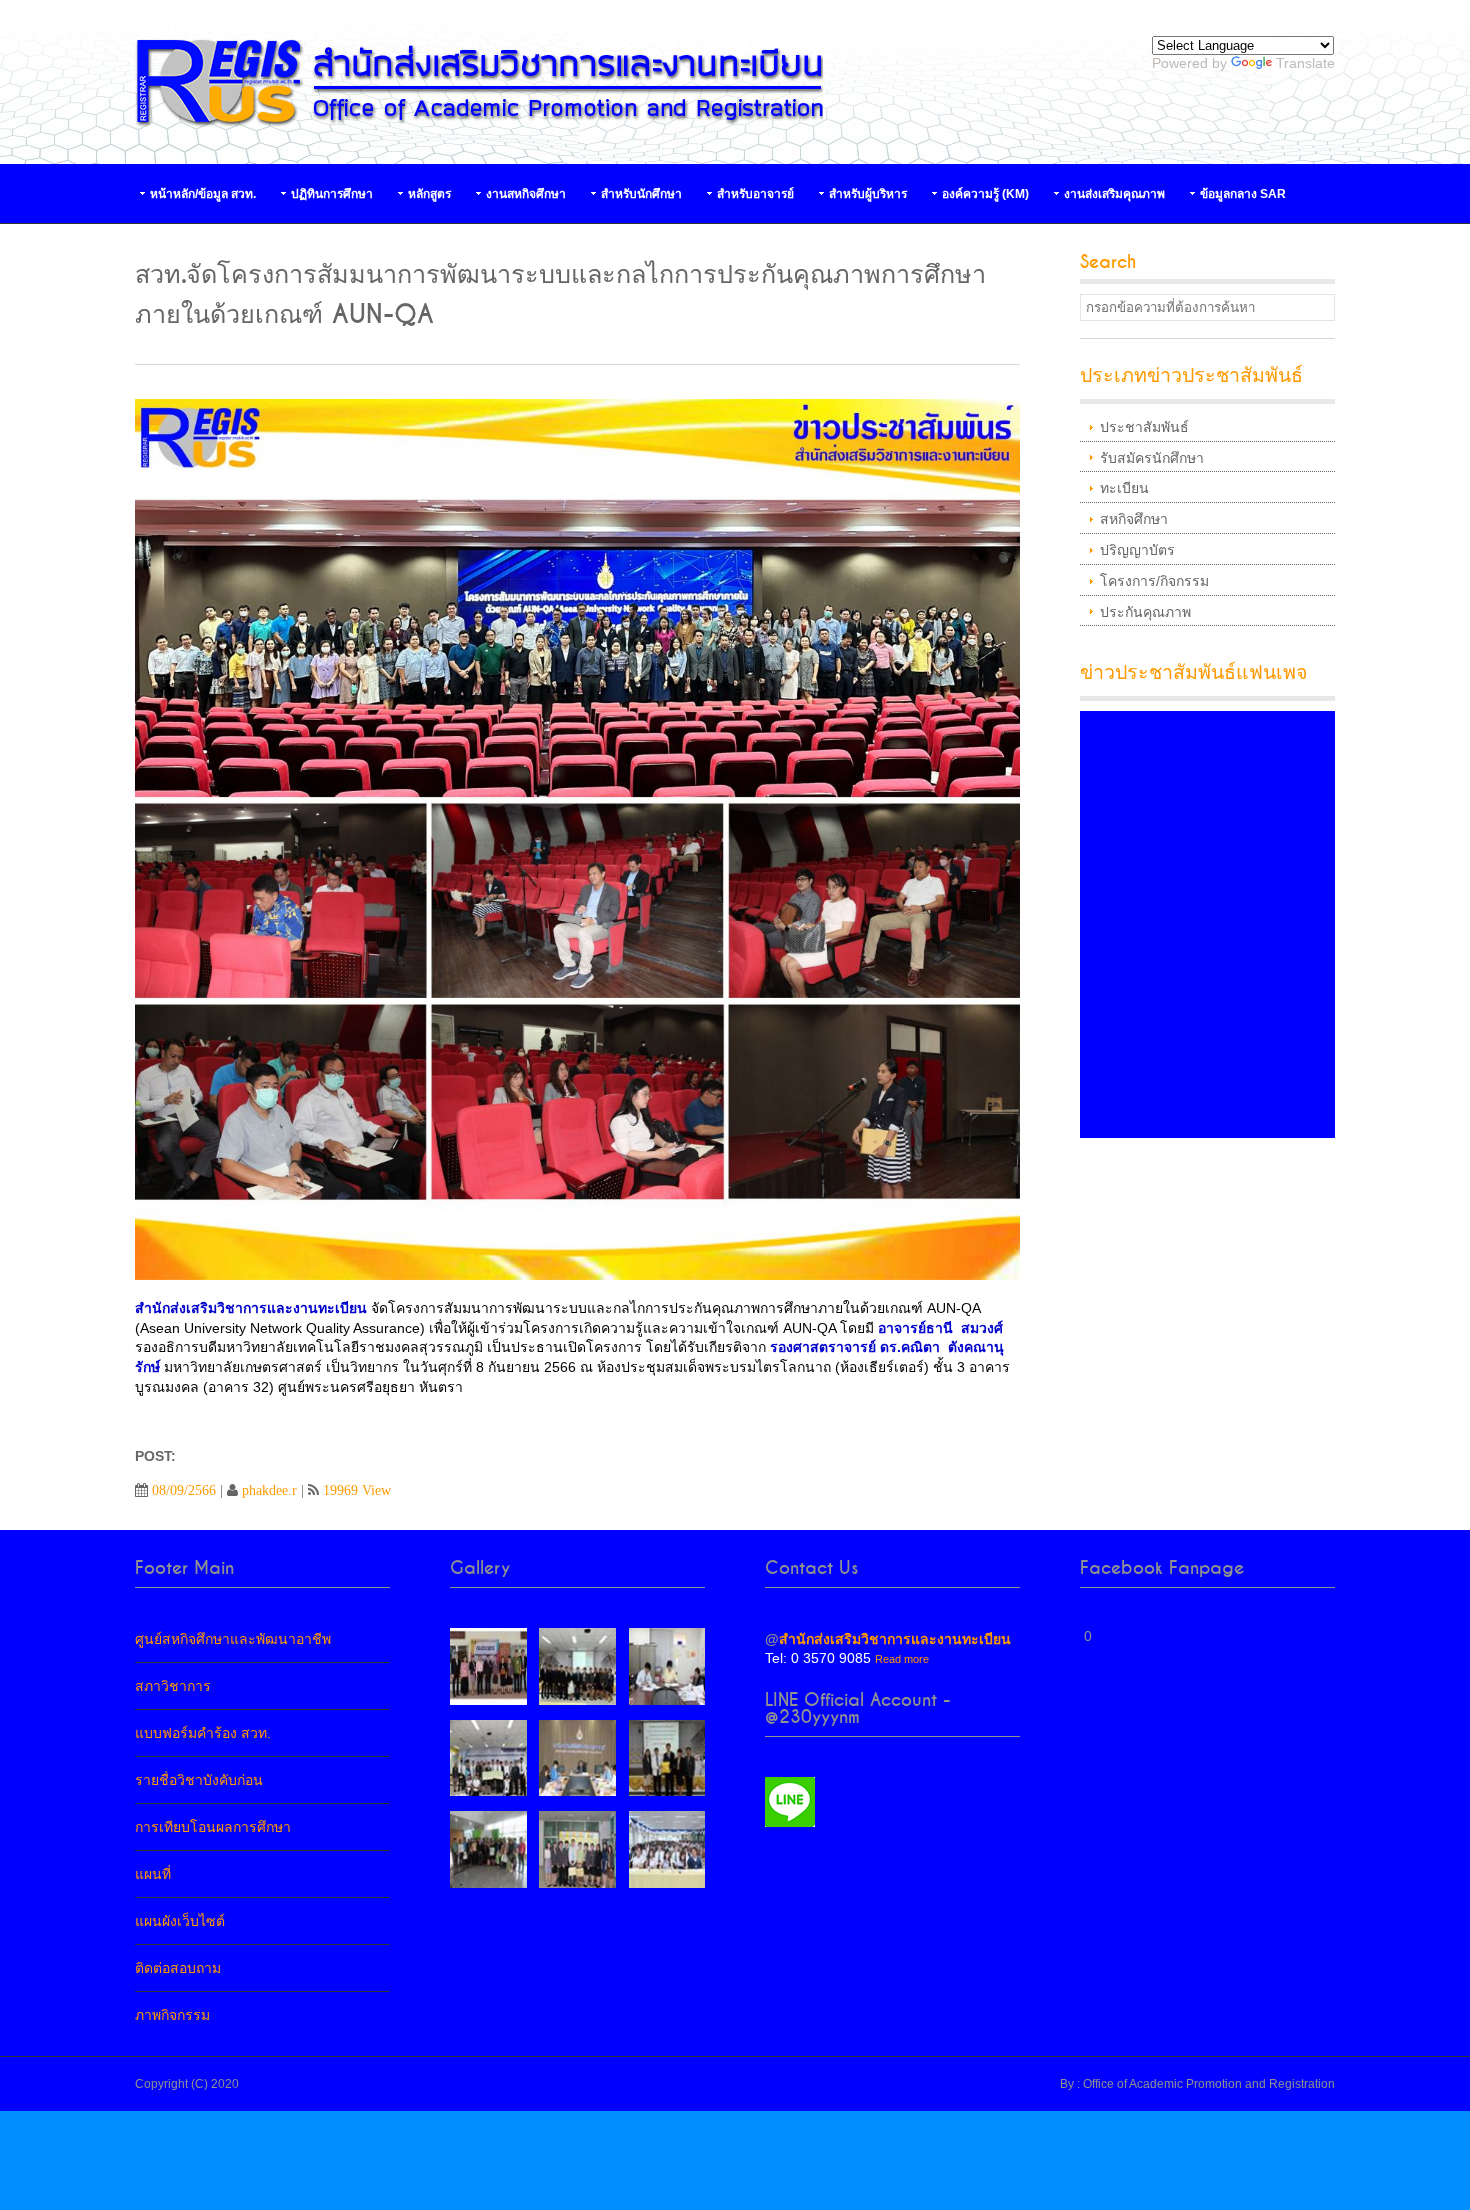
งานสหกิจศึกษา (526, 194)
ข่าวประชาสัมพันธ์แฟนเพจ (1193, 672)
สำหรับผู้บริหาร (868, 194)
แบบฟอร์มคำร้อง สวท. (203, 1733)
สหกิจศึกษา (1134, 519)
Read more (902, 1659)
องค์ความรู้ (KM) (985, 194)
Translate (1305, 63)
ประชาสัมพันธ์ (1144, 427)
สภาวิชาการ (173, 1686)
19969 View (357, 1490)
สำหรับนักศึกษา (641, 194)
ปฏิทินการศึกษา (332, 194)
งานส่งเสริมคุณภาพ (1114, 194)
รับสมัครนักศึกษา (1152, 458)
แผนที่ (153, 1874)
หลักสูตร (429, 194)
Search (1108, 262)
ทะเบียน (1124, 488)
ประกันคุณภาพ (1145, 612)
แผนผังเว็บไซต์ (180, 1921)
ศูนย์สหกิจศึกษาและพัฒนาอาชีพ (233, 1639)
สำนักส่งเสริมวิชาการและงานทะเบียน (895, 1639)
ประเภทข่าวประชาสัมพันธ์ (1191, 375)
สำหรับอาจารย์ (755, 194)
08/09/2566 (184, 1490)
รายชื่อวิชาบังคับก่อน (199, 1780)
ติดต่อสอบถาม (178, 1968)
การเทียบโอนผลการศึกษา (213, 1827)
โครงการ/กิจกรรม (1154, 581)
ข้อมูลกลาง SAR (1243, 194)
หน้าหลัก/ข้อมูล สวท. (203, 194)
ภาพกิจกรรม (172, 2015)
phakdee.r (269, 1490)
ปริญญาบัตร (1137, 550)
